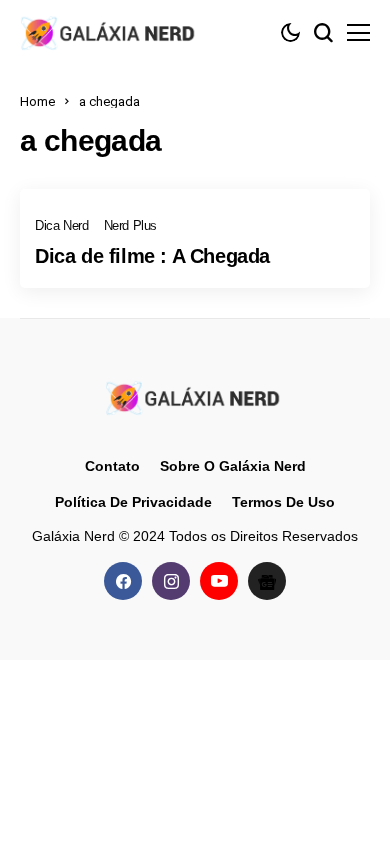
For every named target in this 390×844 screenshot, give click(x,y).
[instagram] (171, 581)
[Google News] (267, 581)
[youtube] (219, 581)
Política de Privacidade (133, 502)
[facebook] (123, 581)
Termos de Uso (283, 502)
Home (37, 101)
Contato (112, 466)
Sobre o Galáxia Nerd (233, 466)
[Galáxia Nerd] (110, 32)
